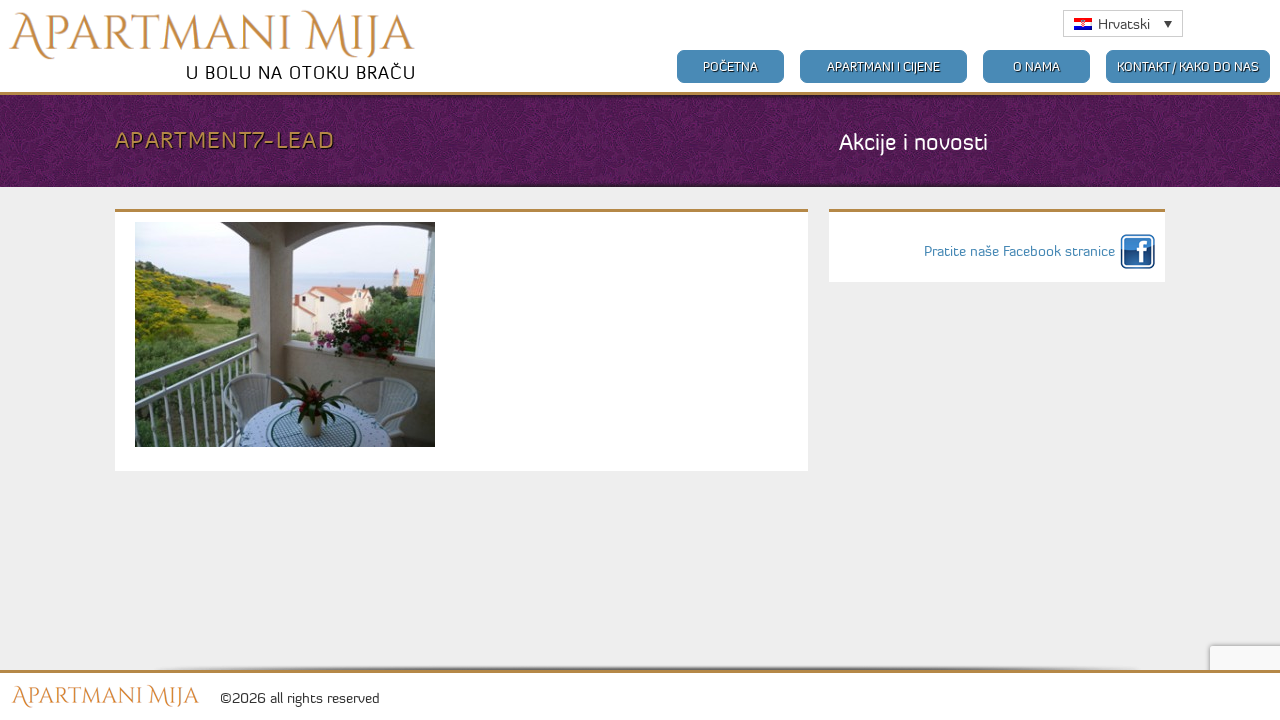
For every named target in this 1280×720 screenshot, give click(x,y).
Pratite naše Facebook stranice (1019, 251)
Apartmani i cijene (883, 66)
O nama (1036, 66)
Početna (730, 66)
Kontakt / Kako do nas (1188, 66)
